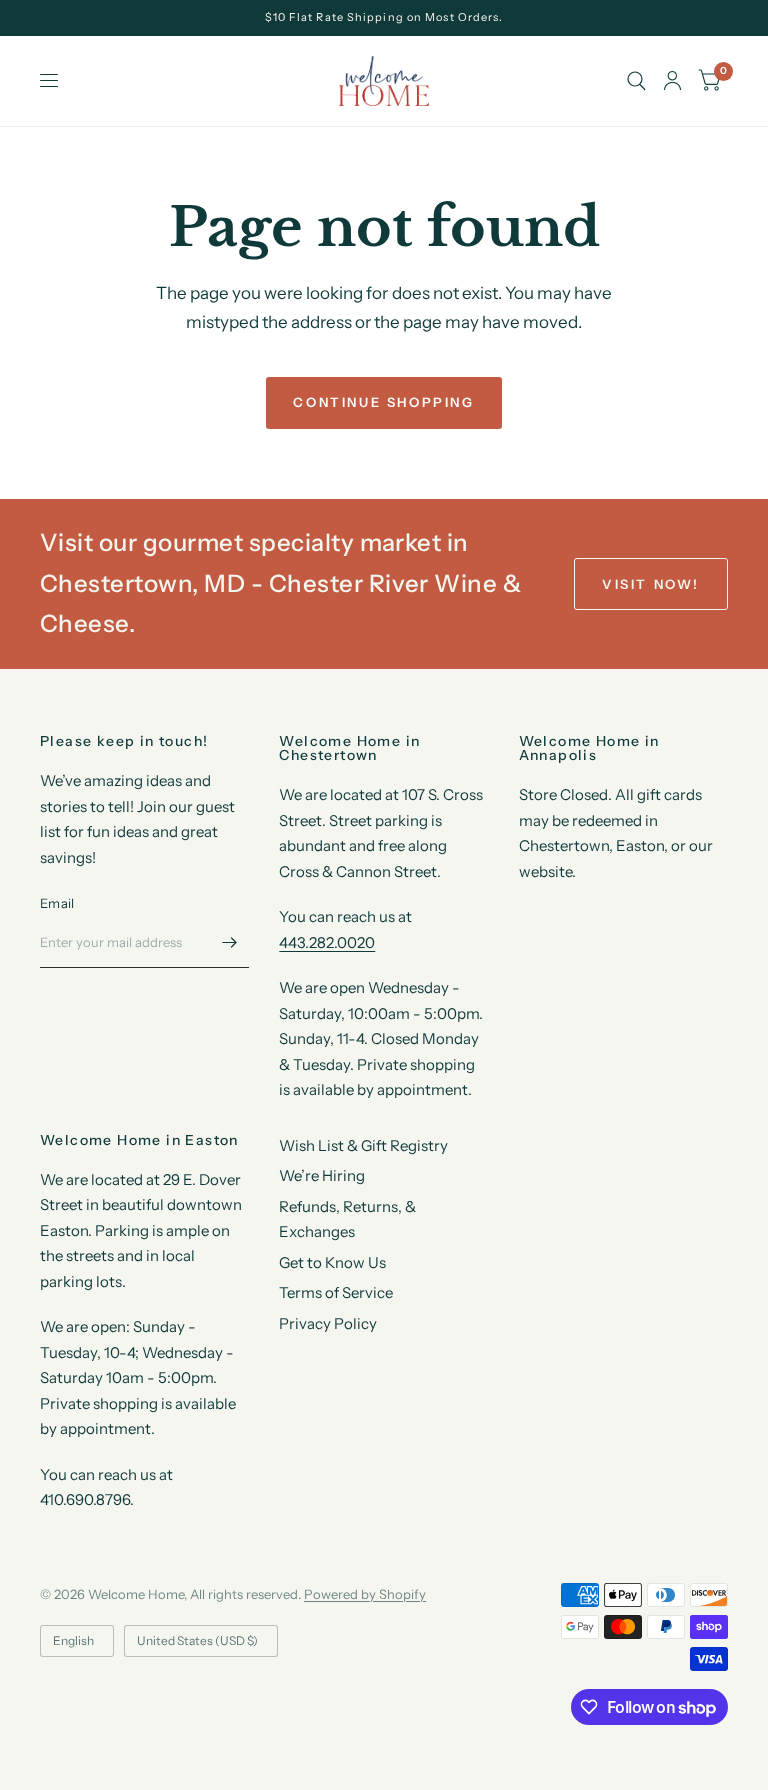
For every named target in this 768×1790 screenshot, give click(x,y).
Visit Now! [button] (651, 584)
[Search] (636, 81)
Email (57, 903)
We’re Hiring (322, 1175)
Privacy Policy (328, 1323)
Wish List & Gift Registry (363, 1145)
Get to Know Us (332, 1262)
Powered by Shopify (365, 1594)
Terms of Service (336, 1292)
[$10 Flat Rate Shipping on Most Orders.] (384, 17)
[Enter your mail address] (229, 942)
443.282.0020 (327, 942)
